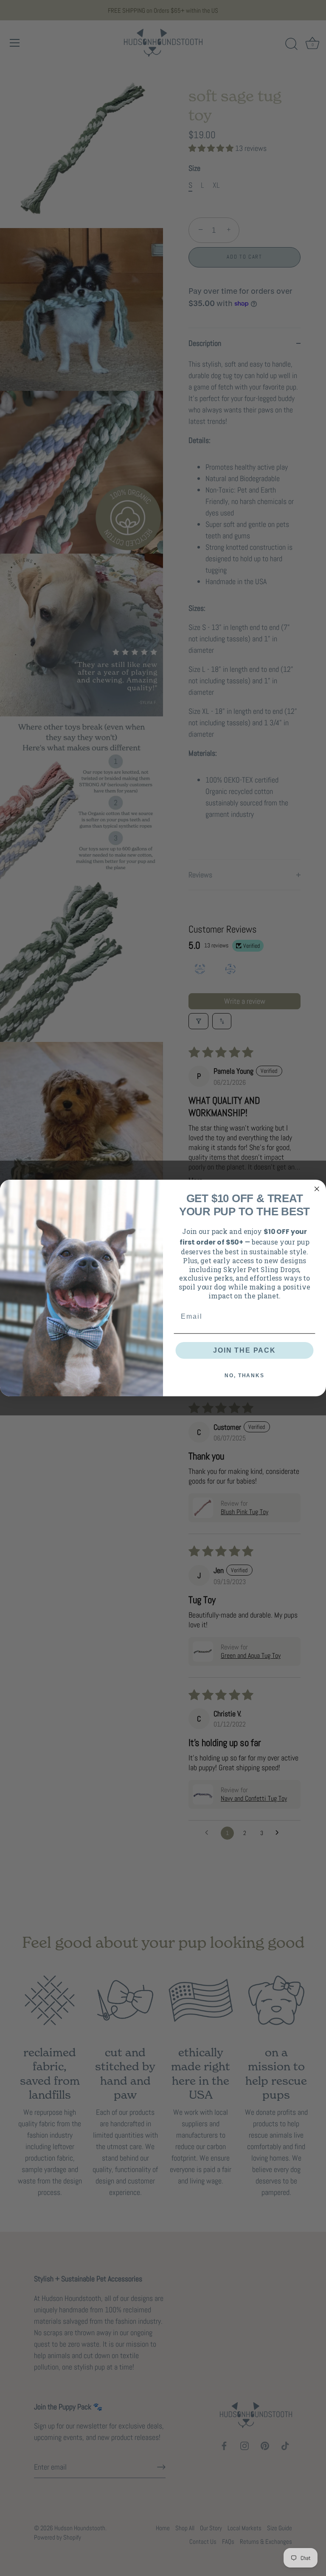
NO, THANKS (244, 1376)
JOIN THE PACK (244, 1350)
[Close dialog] (317, 1189)
